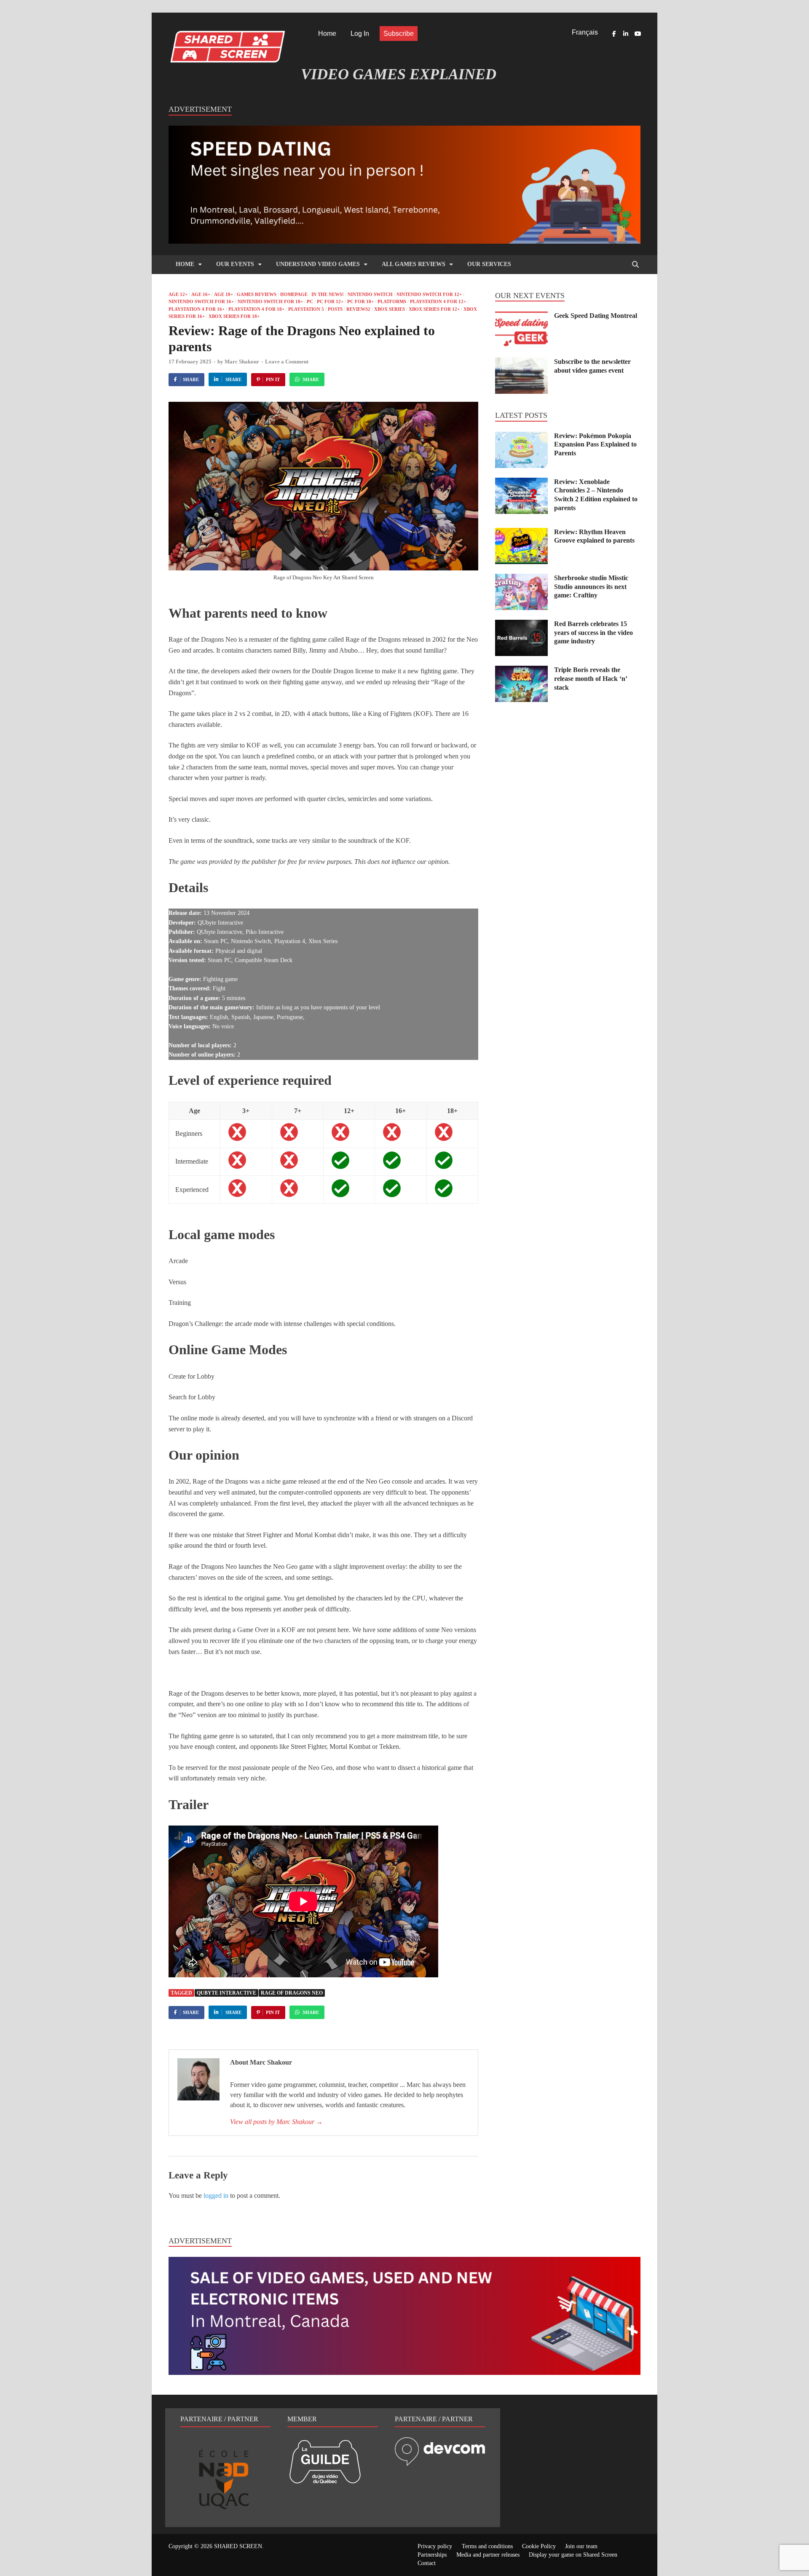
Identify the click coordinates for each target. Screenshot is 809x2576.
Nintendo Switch (370, 294)
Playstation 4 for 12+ (438, 301)
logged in (216, 2196)
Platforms (392, 301)
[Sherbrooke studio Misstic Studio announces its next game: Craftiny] (521, 579)
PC (310, 301)
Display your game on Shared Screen (573, 2555)
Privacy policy (435, 2546)
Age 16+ (201, 294)
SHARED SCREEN (238, 2546)
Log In (360, 34)
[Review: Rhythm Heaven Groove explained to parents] (521, 533)
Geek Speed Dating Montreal (596, 316)
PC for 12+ (330, 301)
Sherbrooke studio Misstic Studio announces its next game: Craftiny (591, 587)
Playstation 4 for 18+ (256, 309)
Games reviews (257, 294)
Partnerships (432, 2555)
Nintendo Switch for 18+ (270, 301)
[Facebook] (614, 34)
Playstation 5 (306, 309)
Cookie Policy (539, 2546)
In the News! (328, 294)
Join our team (581, 2546)
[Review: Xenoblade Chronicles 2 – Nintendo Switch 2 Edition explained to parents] (521, 483)
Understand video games (318, 264)
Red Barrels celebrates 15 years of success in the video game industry (593, 633)
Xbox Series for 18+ (234, 316)
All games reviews (414, 264)
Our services (489, 264)
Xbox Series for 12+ (434, 309)
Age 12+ (178, 294)
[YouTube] (638, 34)
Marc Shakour (242, 362)
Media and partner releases (488, 2555)
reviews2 (358, 309)
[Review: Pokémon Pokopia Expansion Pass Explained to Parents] (521, 437)
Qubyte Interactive (226, 1993)
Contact (427, 2563)
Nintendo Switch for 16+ (201, 301)
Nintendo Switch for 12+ (429, 294)
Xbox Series (390, 309)
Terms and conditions (487, 2546)
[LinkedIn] (626, 34)
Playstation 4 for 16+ (197, 309)
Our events (235, 264)
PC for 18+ (360, 301)
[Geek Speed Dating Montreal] (521, 316)
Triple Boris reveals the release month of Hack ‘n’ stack (591, 679)
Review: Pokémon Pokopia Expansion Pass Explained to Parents (595, 445)
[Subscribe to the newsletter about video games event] (521, 362)
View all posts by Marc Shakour (276, 2122)
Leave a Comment (287, 362)
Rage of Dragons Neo (292, 1993)
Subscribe (399, 34)
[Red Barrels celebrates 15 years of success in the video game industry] (521, 625)
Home (327, 34)
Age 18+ (224, 294)
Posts (335, 309)
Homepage (294, 294)
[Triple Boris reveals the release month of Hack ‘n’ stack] (521, 671)
